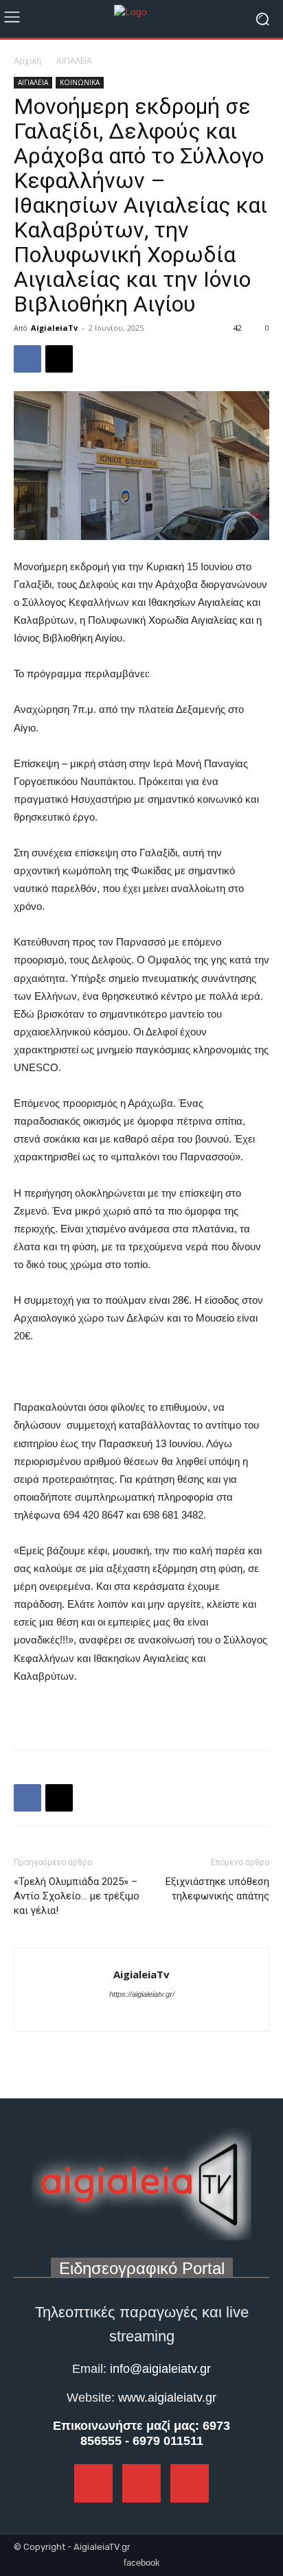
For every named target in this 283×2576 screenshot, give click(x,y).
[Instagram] (143, 2013)
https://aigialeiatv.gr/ (142, 1994)
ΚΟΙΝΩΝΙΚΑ (80, 82)
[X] (59, 359)
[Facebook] (27, 359)
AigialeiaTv (54, 328)
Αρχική (27, 61)
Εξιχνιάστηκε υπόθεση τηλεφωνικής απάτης (217, 1889)
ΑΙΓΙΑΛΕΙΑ (74, 61)
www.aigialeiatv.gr (167, 2398)
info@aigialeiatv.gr (160, 2369)
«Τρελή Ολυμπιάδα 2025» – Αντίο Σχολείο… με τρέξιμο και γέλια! (77, 1896)
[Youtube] (167, 2013)
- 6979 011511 (164, 2441)
